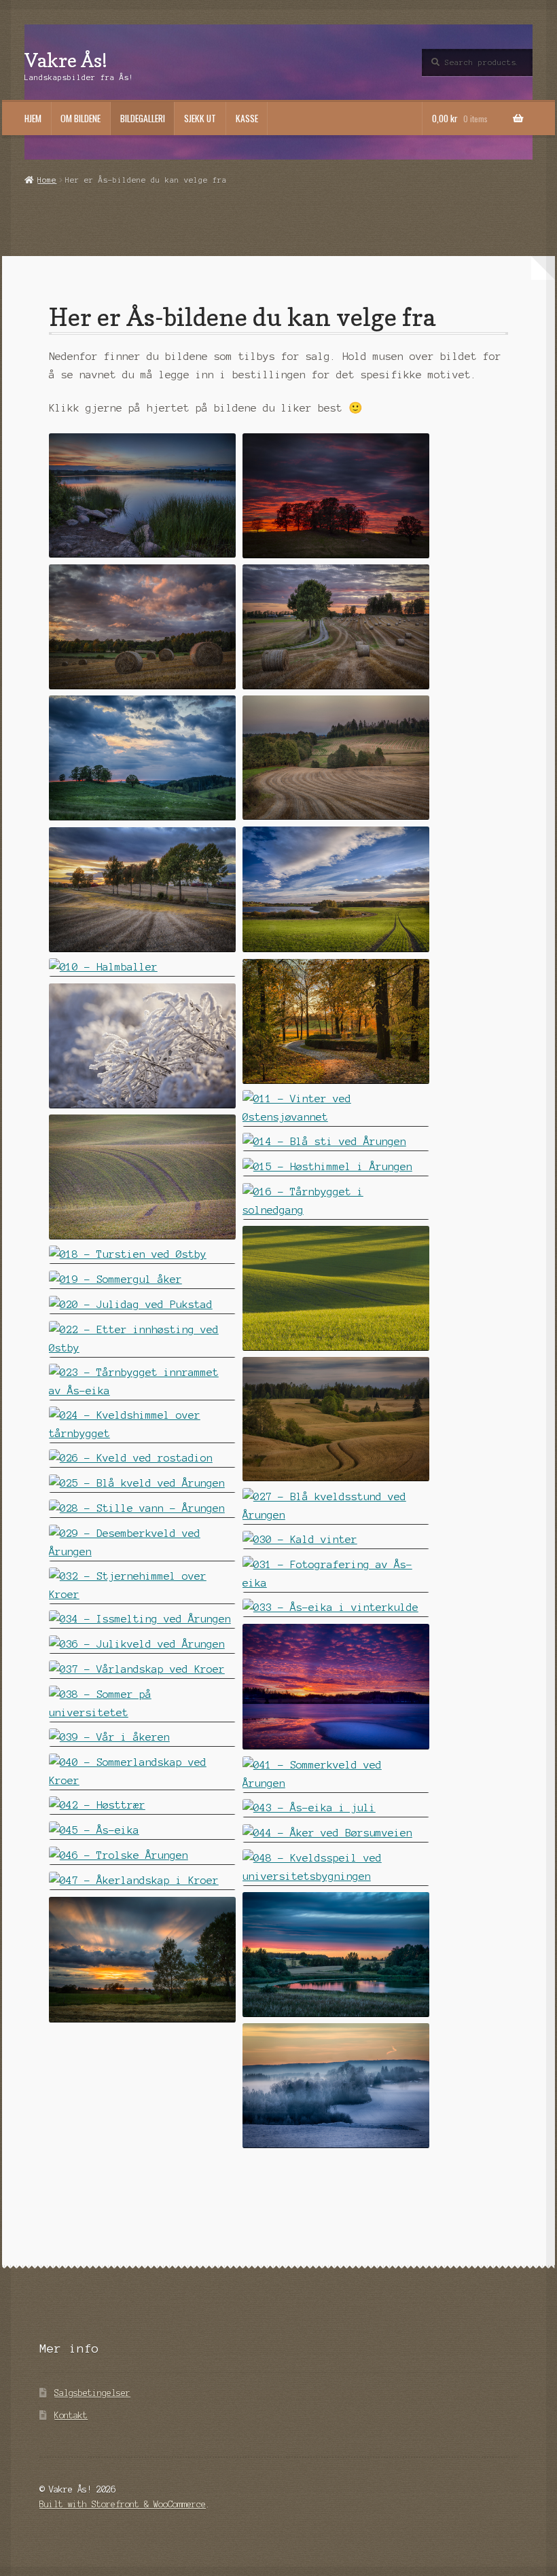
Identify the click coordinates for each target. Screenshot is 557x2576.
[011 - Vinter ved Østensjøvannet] (336, 1108)
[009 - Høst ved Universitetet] (336, 1021)
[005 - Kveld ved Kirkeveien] (142, 758)
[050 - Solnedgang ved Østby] (142, 1960)
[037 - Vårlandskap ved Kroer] (142, 1670)
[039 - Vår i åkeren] (142, 1738)
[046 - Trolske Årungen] (142, 1856)
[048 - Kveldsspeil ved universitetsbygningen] (336, 1867)
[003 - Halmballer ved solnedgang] (142, 627)
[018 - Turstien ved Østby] (142, 1255)
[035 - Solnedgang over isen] (336, 1687)
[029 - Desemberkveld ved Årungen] (142, 1543)
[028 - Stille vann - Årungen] (142, 1509)
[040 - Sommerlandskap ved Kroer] (142, 1772)
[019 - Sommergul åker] (142, 1280)
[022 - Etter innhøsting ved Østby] (142, 1339)
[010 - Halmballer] (142, 967)
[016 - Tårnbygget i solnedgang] (336, 1201)
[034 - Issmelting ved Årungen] (142, 1619)
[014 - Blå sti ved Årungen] (336, 1142)
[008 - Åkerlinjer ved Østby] (142, 889)
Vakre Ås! (66, 60)
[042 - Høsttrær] (142, 1806)
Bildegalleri (143, 118)
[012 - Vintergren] (142, 1046)
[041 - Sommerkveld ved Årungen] (336, 1774)
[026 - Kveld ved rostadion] (142, 1458)
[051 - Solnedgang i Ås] (336, 2085)
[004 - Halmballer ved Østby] (336, 627)
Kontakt (71, 2415)
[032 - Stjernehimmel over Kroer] (142, 1585)
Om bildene (80, 118)
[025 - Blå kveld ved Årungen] (142, 1484)
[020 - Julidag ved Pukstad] (142, 1305)
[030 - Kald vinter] (336, 1540)
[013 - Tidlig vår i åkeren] (142, 1177)
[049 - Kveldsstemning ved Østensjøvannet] (336, 1954)
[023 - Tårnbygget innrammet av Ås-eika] (142, 1382)
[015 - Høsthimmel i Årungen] (336, 1167)
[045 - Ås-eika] (142, 1831)
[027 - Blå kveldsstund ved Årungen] (336, 1506)
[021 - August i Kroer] (336, 1419)
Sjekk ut (200, 118)
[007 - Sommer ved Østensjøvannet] (336, 889)
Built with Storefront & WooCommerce (123, 2504)
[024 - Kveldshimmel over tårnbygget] (142, 1425)
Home (47, 180)
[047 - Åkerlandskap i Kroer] (142, 1881)
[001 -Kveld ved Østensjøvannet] (142, 495)
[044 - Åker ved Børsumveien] (336, 1833)
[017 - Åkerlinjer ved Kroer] (336, 1288)
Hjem (33, 118)
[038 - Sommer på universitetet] (142, 1704)
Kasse (247, 118)
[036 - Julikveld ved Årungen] (142, 1645)
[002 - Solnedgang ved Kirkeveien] (336, 495)
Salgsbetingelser (92, 2393)
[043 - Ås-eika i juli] (336, 1808)
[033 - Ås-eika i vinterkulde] (336, 1608)
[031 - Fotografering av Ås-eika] (336, 1574)
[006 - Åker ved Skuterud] (336, 758)
